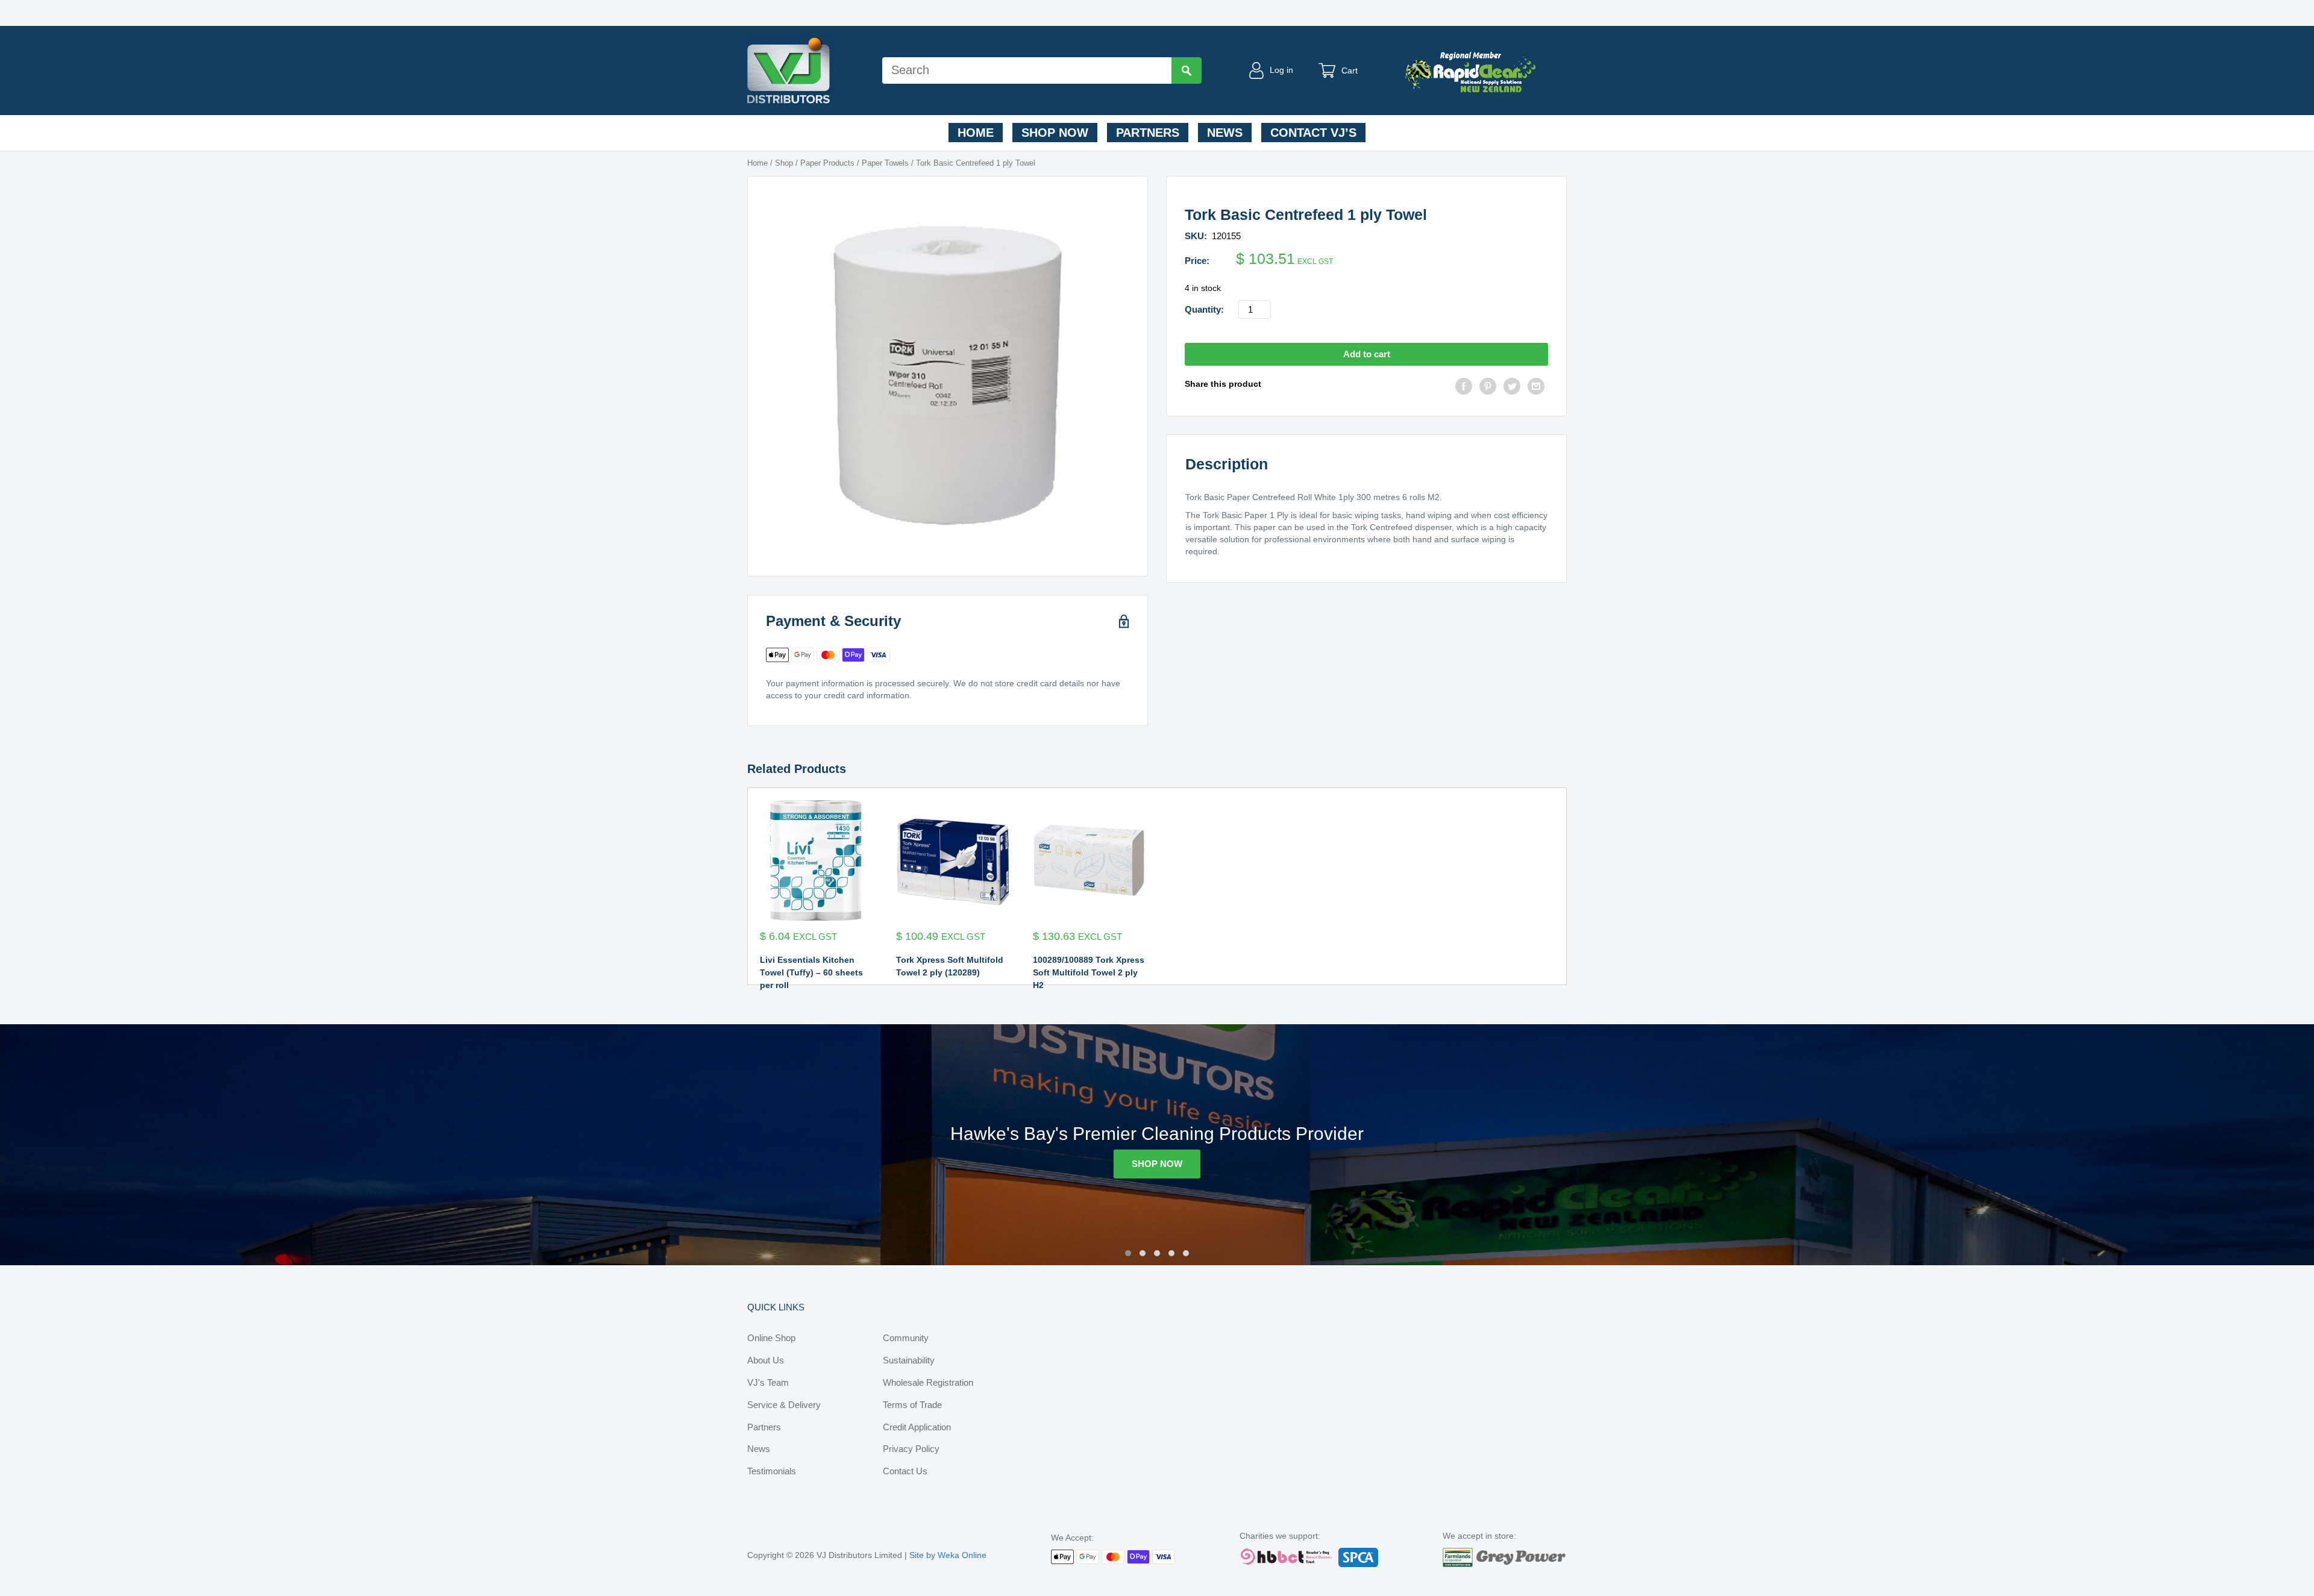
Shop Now (1055, 133)
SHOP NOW (1157, 1164)
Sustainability (909, 1360)
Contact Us (905, 1471)
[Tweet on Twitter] (1512, 388)
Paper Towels (885, 163)
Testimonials (772, 1471)
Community (906, 1338)
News (1225, 133)
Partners (1148, 133)
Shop (784, 163)
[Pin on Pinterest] (1488, 388)
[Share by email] (1536, 388)
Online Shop (771, 1338)
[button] (1128, 1253)
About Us (766, 1360)
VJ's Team (768, 1382)
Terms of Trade (912, 1405)
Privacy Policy (911, 1449)
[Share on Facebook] (1464, 388)
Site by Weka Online (948, 1555)
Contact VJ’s (1313, 133)
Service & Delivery (784, 1405)
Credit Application (917, 1427)
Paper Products (827, 163)
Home (976, 133)
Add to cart (1367, 354)
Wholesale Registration (928, 1382)
